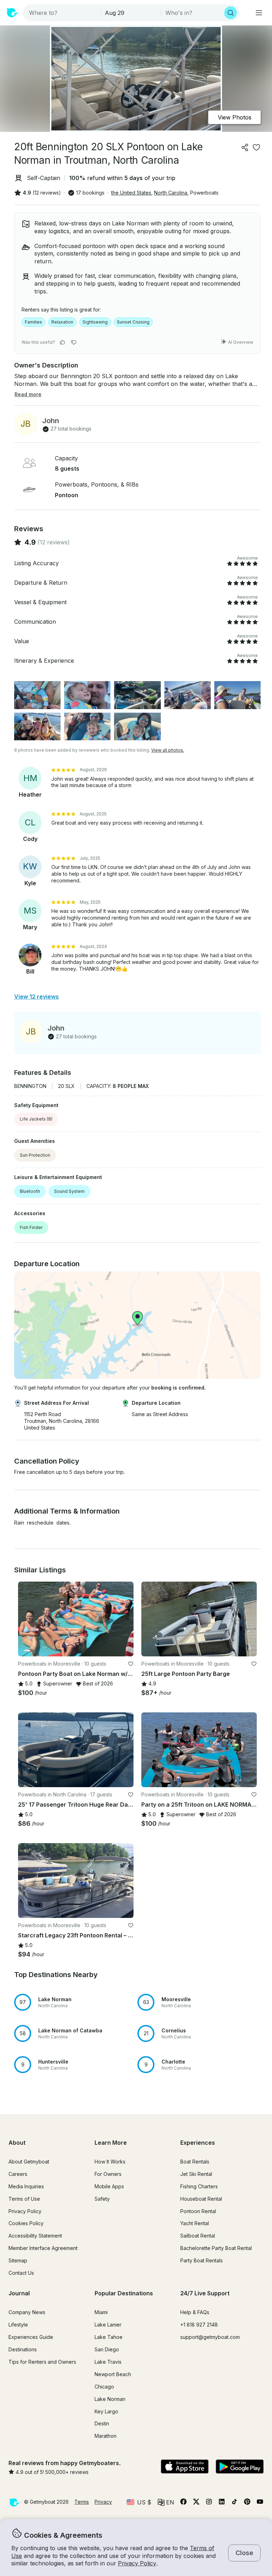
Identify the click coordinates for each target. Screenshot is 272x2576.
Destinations (23, 2349)
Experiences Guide (31, 2337)
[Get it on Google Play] (240, 2467)
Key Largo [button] (106, 2411)
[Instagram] (209, 2503)
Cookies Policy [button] (26, 2223)
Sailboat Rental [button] (198, 2236)
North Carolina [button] (171, 193)
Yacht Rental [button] (195, 2223)
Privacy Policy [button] (137, 2563)
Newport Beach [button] (113, 2374)
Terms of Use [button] (24, 2199)
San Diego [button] (107, 2349)
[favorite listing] (256, 147)
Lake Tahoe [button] (109, 2337)
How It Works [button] (110, 2162)
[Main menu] (259, 13)
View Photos (235, 117)
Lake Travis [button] (108, 2362)
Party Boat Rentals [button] (202, 2260)
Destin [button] (102, 2423)
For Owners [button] (108, 2174)
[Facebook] (183, 2503)
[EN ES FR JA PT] (166, 2502)
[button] (76, 2002)
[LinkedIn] (222, 2503)
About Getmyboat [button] (29, 2162)
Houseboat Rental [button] (201, 2199)
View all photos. (168, 750)
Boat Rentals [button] (195, 2162)
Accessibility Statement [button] (35, 2236)
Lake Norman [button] (110, 2399)
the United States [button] (131, 193)
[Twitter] (196, 2503)
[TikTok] (234, 2503)
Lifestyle (18, 2325)
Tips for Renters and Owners (42, 2362)
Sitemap (18, 2260)
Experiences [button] (198, 2143)
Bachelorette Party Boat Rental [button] (216, 2248)
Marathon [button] (106, 2436)
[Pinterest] (247, 2503)
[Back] (27, 1619)
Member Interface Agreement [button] (43, 2248)
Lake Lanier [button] (108, 2325)
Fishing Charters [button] (199, 2186)
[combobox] (62, 13)
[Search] (231, 13)
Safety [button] (102, 2199)
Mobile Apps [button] (109, 2186)
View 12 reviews (36, 997)
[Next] (125, 1619)
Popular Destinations (124, 2293)
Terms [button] (82, 2502)
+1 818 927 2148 (199, 2325)
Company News (27, 2312)
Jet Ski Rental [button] (196, 2174)
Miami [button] (101, 2312)
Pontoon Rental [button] (198, 2211)
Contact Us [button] (21, 2273)
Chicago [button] (104, 2387)
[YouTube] (260, 2503)
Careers (18, 2174)
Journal (19, 2293)
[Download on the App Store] (185, 2467)
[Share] (245, 147)
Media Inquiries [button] (26, 2186)
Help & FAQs (195, 2312)
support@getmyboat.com (210, 2337)
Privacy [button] (103, 2502)
